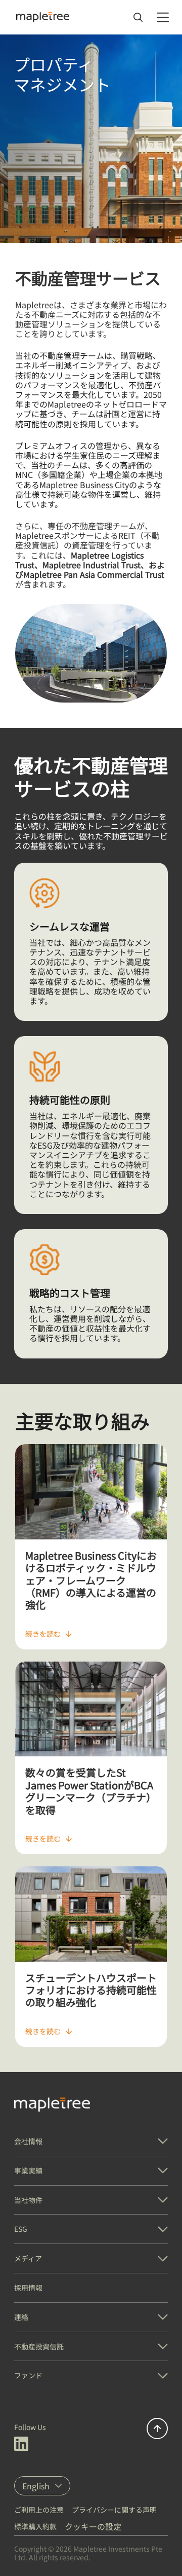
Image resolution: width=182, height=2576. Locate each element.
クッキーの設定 (93, 2526)
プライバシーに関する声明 (114, 2510)
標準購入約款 (35, 2526)
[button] (91, 2141)
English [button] (36, 2486)
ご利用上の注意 (39, 2510)
